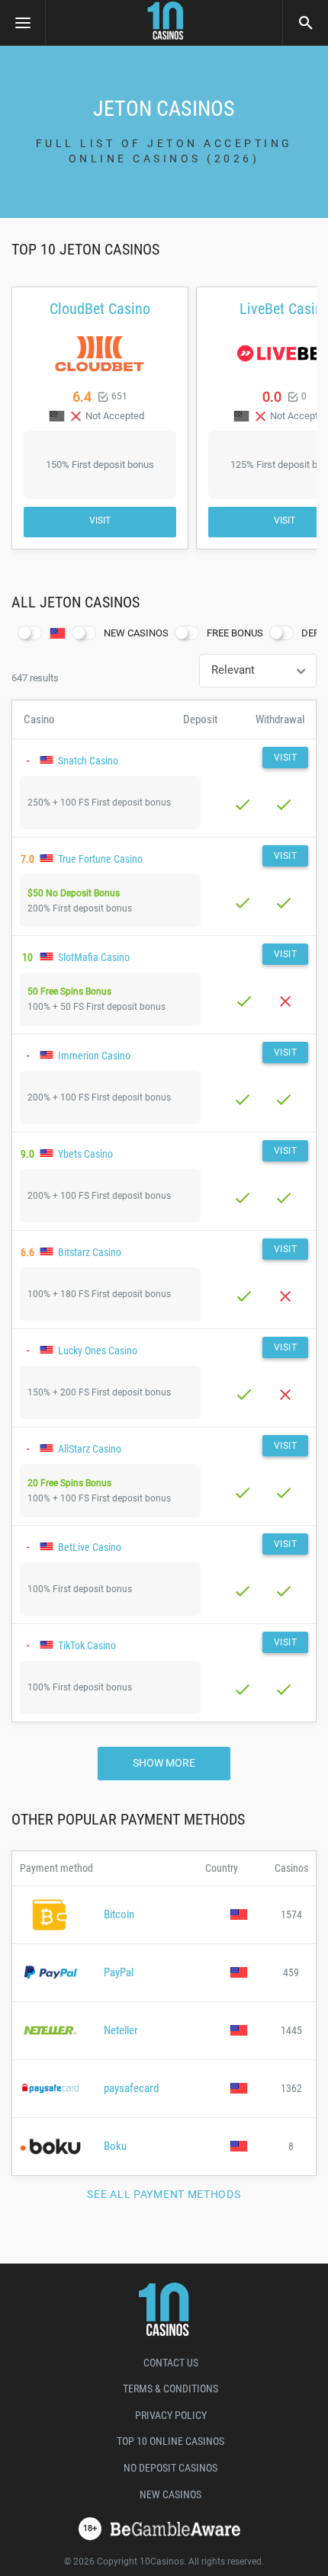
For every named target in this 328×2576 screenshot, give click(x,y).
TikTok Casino (87, 1645)
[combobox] (258, 671)
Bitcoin (119, 1914)
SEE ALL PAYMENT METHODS (164, 2194)
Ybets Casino (85, 1154)
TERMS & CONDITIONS (170, 2389)
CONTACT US (171, 2363)
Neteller (121, 2030)
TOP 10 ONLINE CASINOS (170, 2441)
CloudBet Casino (100, 309)
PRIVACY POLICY (171, 2415)
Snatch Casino (88, 761)
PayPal (119, 1972)
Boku (115, 2146)
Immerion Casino (94, 1056)
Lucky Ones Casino (98, 1350)
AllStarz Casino (90, 1449)
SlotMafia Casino (94, 957)
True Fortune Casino (100, 859)
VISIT (286, 758)
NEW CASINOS (170, 2494)
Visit (100, 521)
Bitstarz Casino (90, 1252)
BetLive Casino (90, 1547)
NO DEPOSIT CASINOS (170, 2468)
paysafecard (131, 2088)
